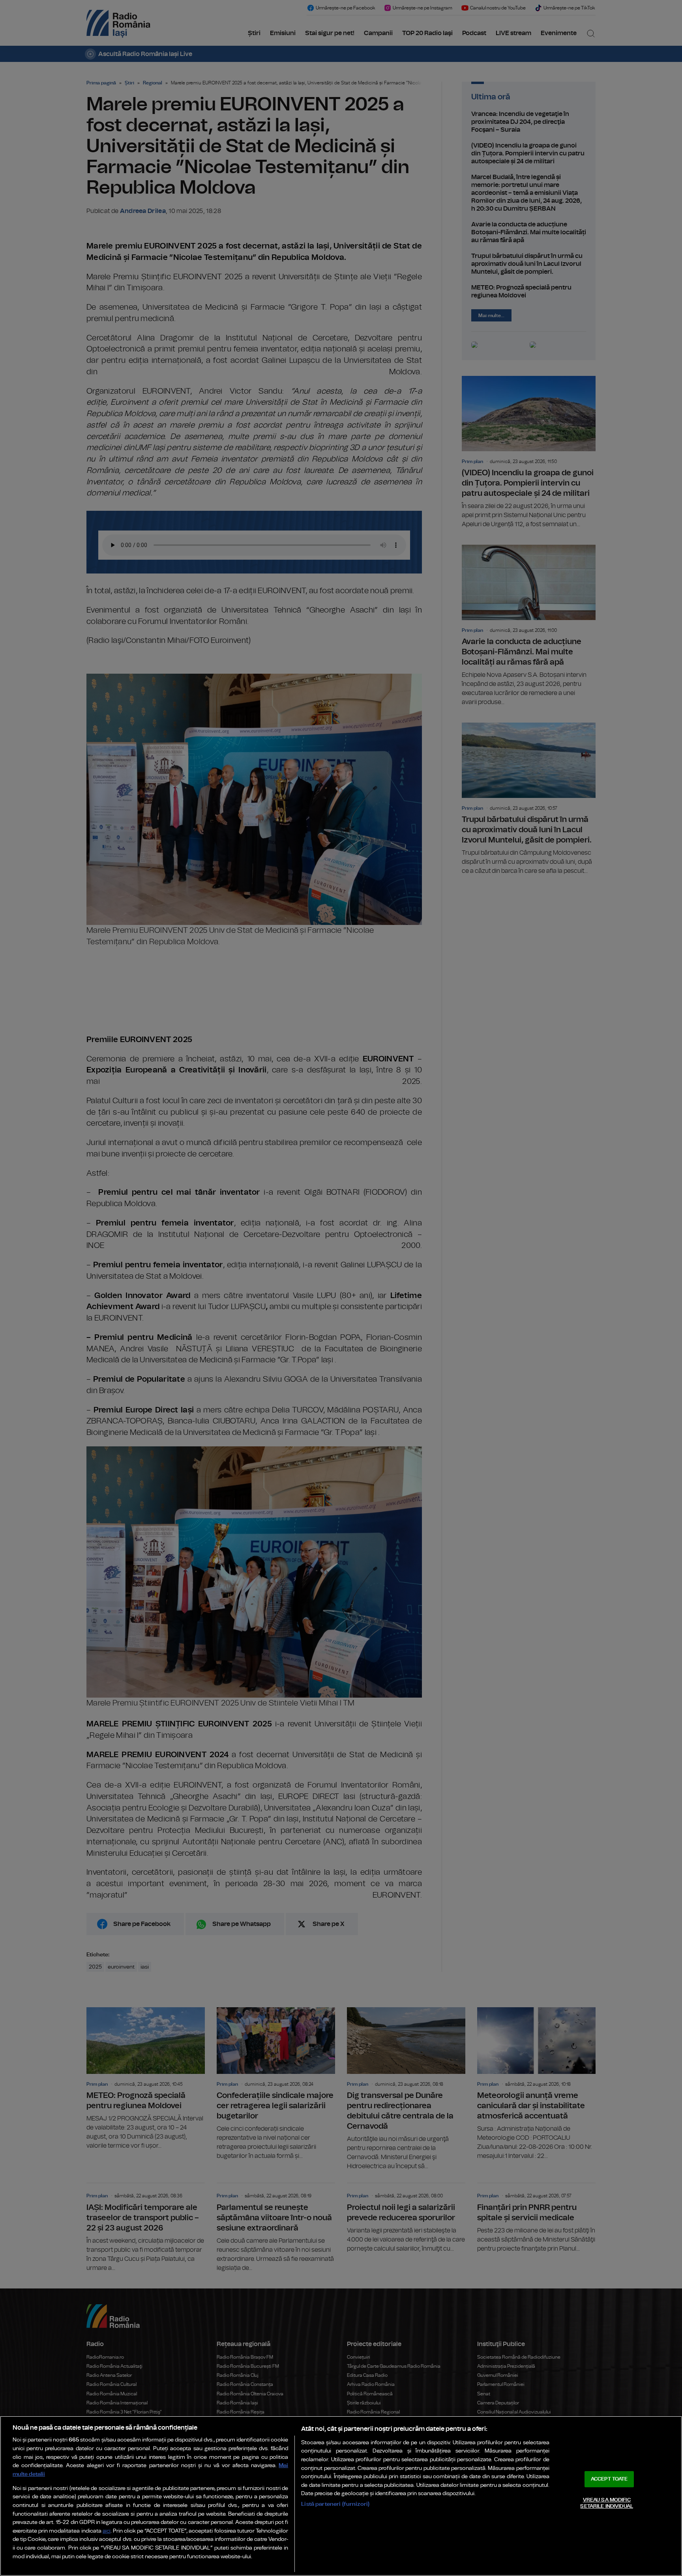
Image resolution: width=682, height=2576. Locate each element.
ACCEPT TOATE (609, 2479)
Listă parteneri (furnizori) (335, 2504)
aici (107, 2531)
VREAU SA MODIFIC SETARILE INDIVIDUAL (606, 2503)
